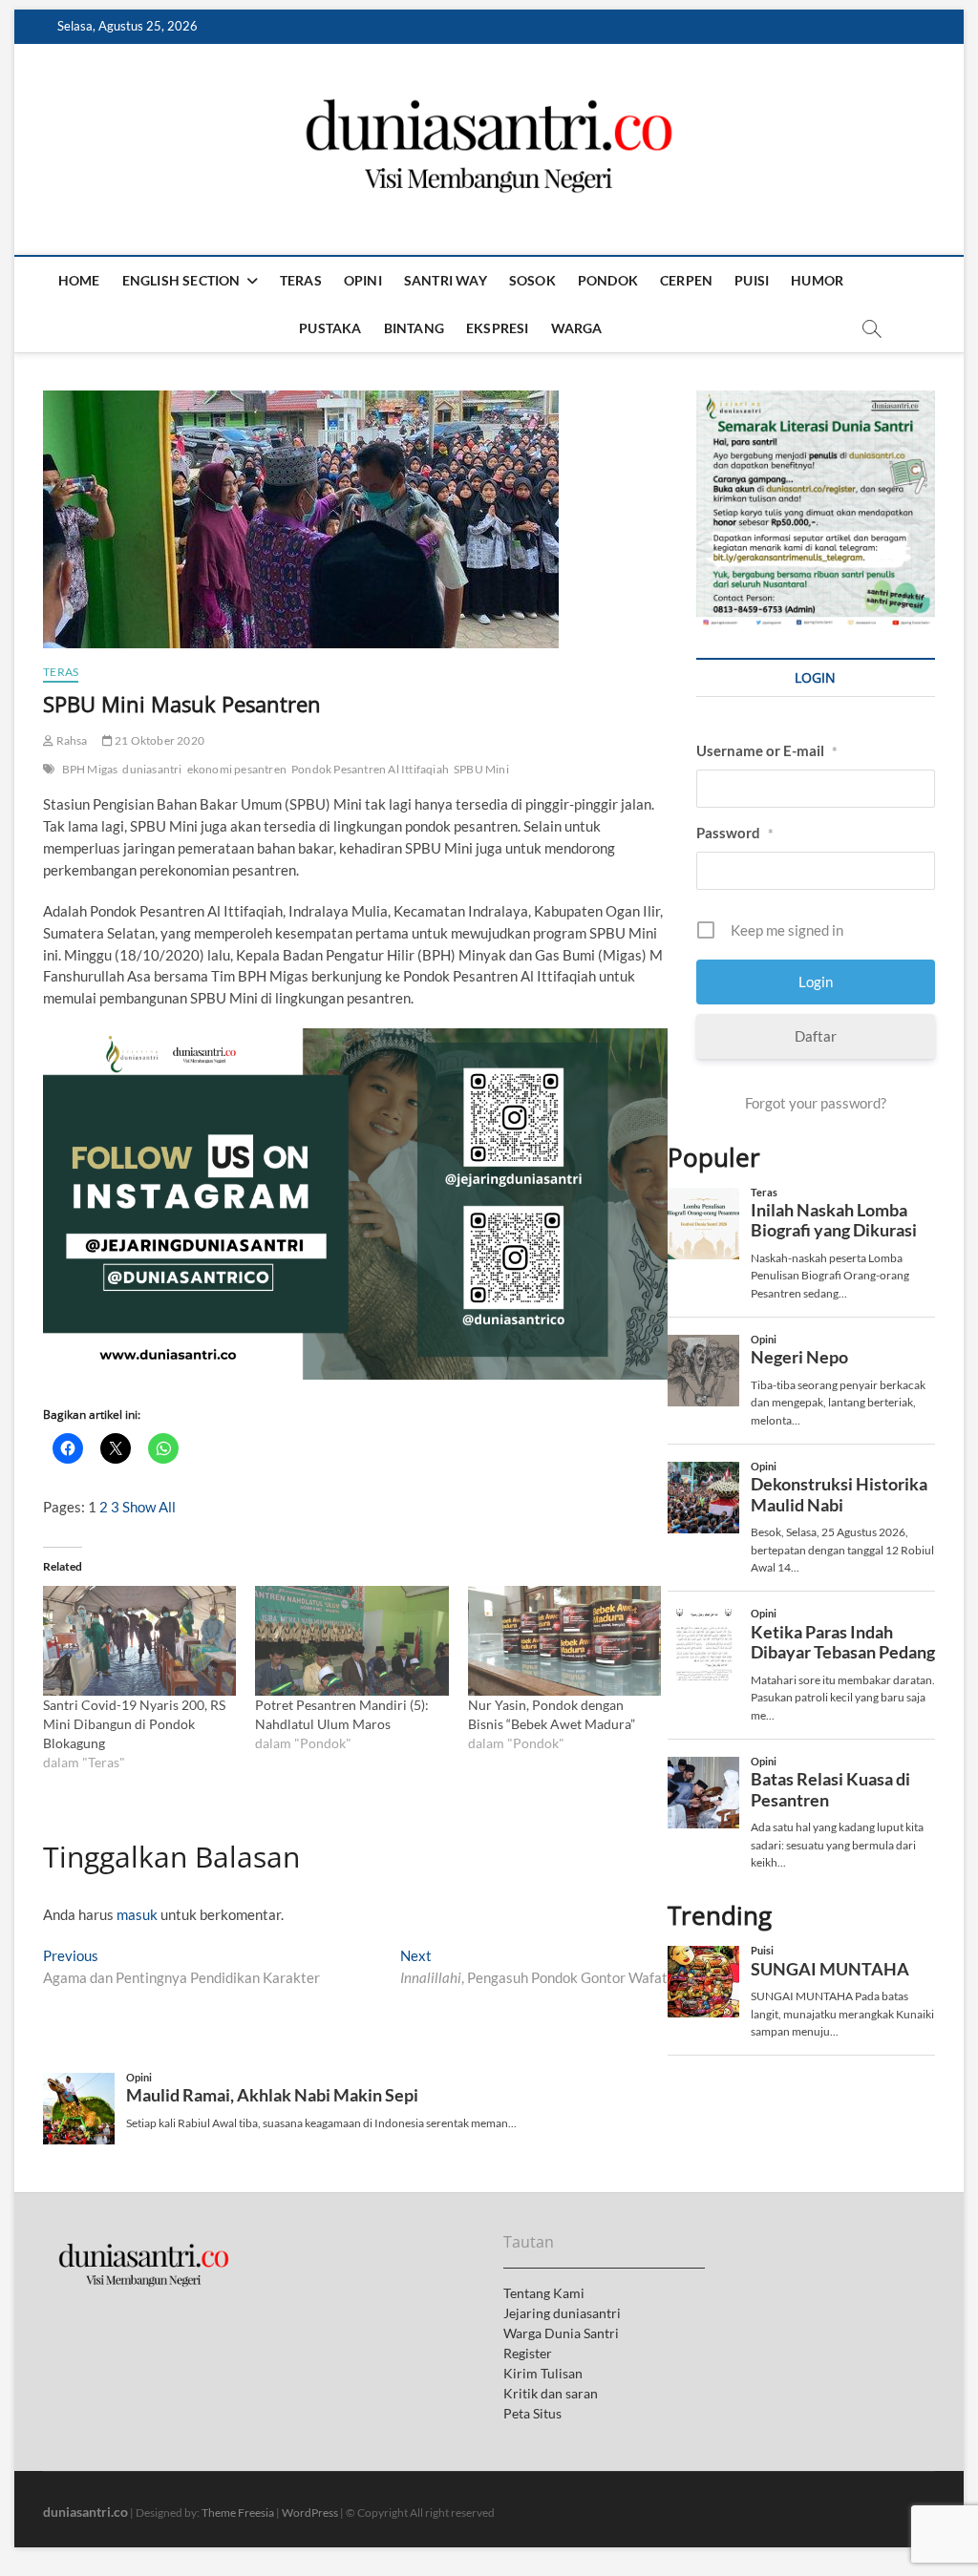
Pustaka (330, 328)
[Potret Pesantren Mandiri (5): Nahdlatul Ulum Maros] (351, 1641)
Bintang (414, 328)
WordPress (310, 2513)
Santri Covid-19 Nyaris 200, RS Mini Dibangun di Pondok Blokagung (134, 1724)
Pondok (608, 280)
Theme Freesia (238, 2513)
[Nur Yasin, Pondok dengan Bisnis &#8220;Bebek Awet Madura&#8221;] (564, 1641)
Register (528, 2353)
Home (79, 280)
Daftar (816, 1036)
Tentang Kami (544, 2293)
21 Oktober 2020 (159, 740)
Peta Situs (532, 2413)
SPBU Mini (481, 769)
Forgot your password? (816, 1103)
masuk (137, 1914)
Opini (363, 280)
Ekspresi (498, 328)
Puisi (752, 280)
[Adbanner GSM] (816, 401)
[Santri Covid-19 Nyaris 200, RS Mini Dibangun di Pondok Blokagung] (139, 1641)
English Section (181, 280)
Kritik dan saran (551, 2393)
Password (735, 833)
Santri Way (446, 280)
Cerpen (686, 280)
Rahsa (70, 740)
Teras (301, 280)
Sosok (532, 280)
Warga (577, 328)
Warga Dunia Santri (561, 2333)
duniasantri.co (85, 2512)
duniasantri (152, 769)
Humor (817, 280)
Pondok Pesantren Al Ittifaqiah (370, 769)
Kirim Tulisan (543, 2373)
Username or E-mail (767, 750)
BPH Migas (90, 769)
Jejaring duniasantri (562, 2313)
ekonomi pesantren (237, 769)
